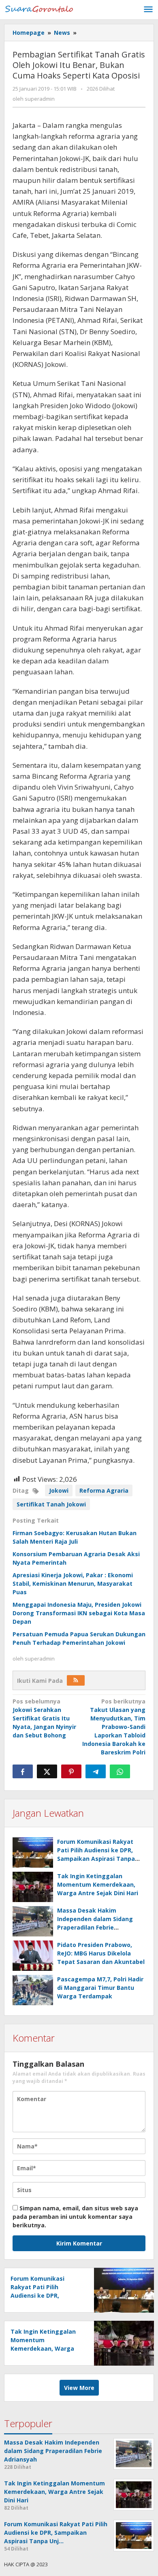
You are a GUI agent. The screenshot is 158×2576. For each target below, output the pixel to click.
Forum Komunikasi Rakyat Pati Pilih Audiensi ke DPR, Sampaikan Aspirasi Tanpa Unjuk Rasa (39, 2295)
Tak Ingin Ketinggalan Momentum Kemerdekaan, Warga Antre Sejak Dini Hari (98, 1884)
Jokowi (59, 1490)
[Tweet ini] (47, 1771)
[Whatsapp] (120, 1771)
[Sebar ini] (23, 1771)
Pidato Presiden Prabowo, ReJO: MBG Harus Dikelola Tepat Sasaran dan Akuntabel (101, 1953)
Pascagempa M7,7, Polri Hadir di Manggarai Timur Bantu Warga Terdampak (100, 1988)
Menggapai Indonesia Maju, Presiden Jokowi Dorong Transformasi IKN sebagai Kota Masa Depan (79, 1613)
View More (79, 2388)
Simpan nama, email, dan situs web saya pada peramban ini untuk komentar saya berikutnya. (75, 2217)
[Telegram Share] (96, 1771)
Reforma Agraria (104, 1490)
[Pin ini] (71, 1771)
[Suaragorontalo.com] (41, 8)
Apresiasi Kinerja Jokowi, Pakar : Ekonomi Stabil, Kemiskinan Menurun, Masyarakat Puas (73, 1584)
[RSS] (76, 1680)
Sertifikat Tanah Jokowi (51, 1504)
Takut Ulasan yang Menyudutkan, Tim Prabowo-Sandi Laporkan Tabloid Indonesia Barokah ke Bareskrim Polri (114, 1727)
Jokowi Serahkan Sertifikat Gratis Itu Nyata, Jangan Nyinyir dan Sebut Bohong (44, 1718)
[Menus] (148, 10)
